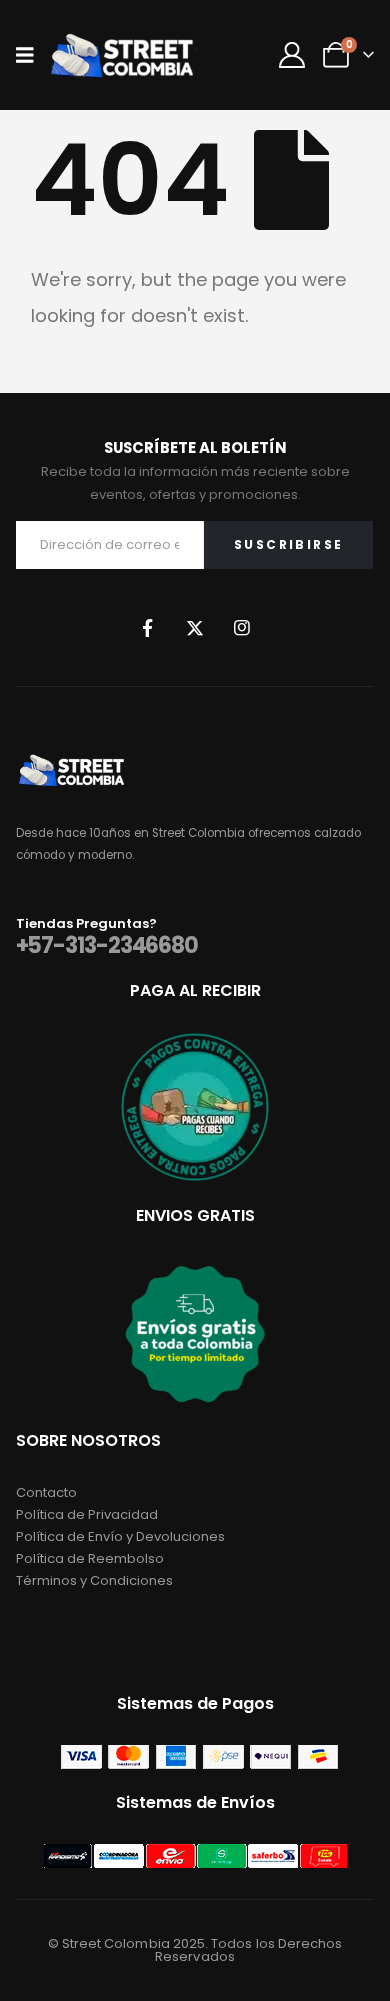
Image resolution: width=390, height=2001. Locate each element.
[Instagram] (242, 628)
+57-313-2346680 (107, 945)
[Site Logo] (122, 54)
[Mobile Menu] (31, 55)
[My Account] (291, 55)
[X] (195, 628)
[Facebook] (148, 628)
